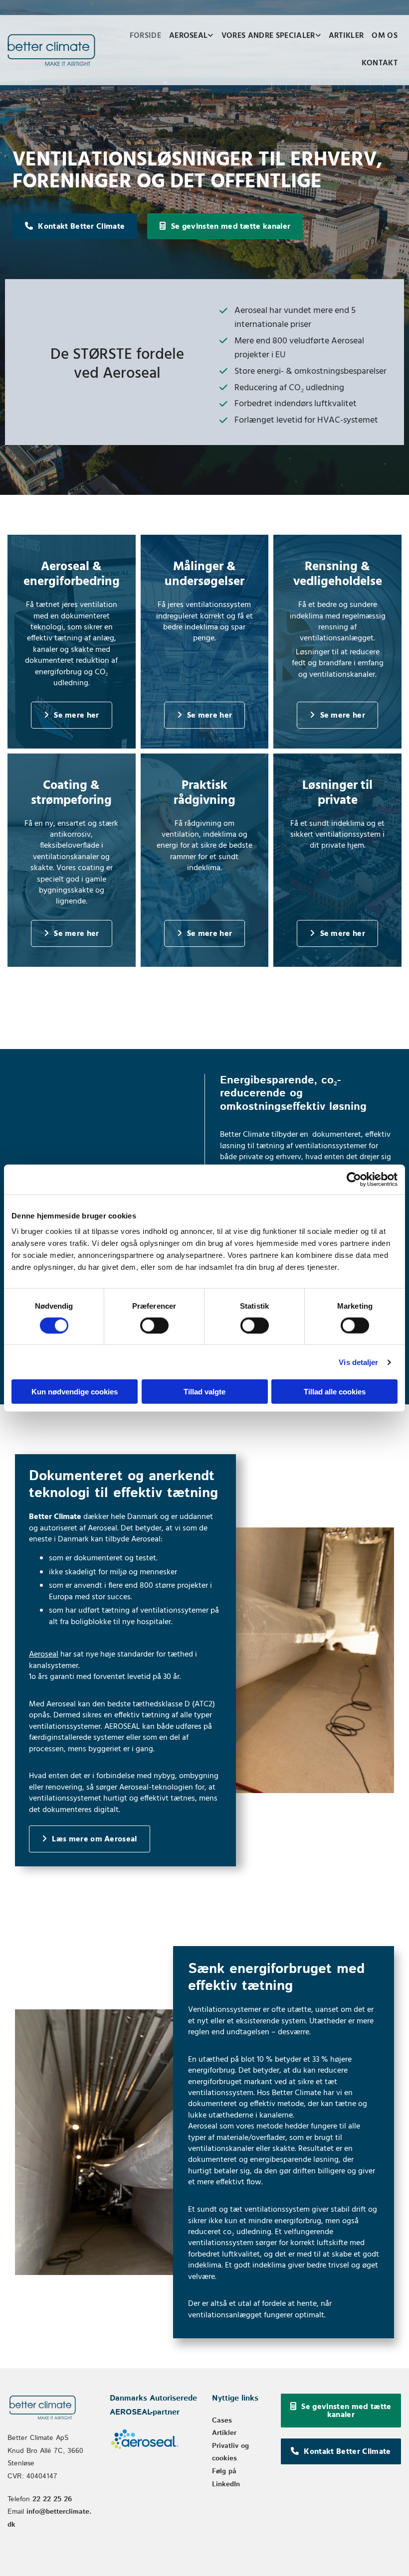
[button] (75, 226)
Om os (385, 36)
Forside (145, 36)
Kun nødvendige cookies (75, 1392)
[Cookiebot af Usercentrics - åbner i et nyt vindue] (354, 1179)
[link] (191, 37)
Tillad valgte (204, 1392)
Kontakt (380, 63)
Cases (222, 2421)
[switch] (154, 1325)
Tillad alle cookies (335, 1392)
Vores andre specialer (268, 36)
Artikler (346, 36)
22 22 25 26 (52, 2499)
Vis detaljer (358, 1362)
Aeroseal (189, 36)
